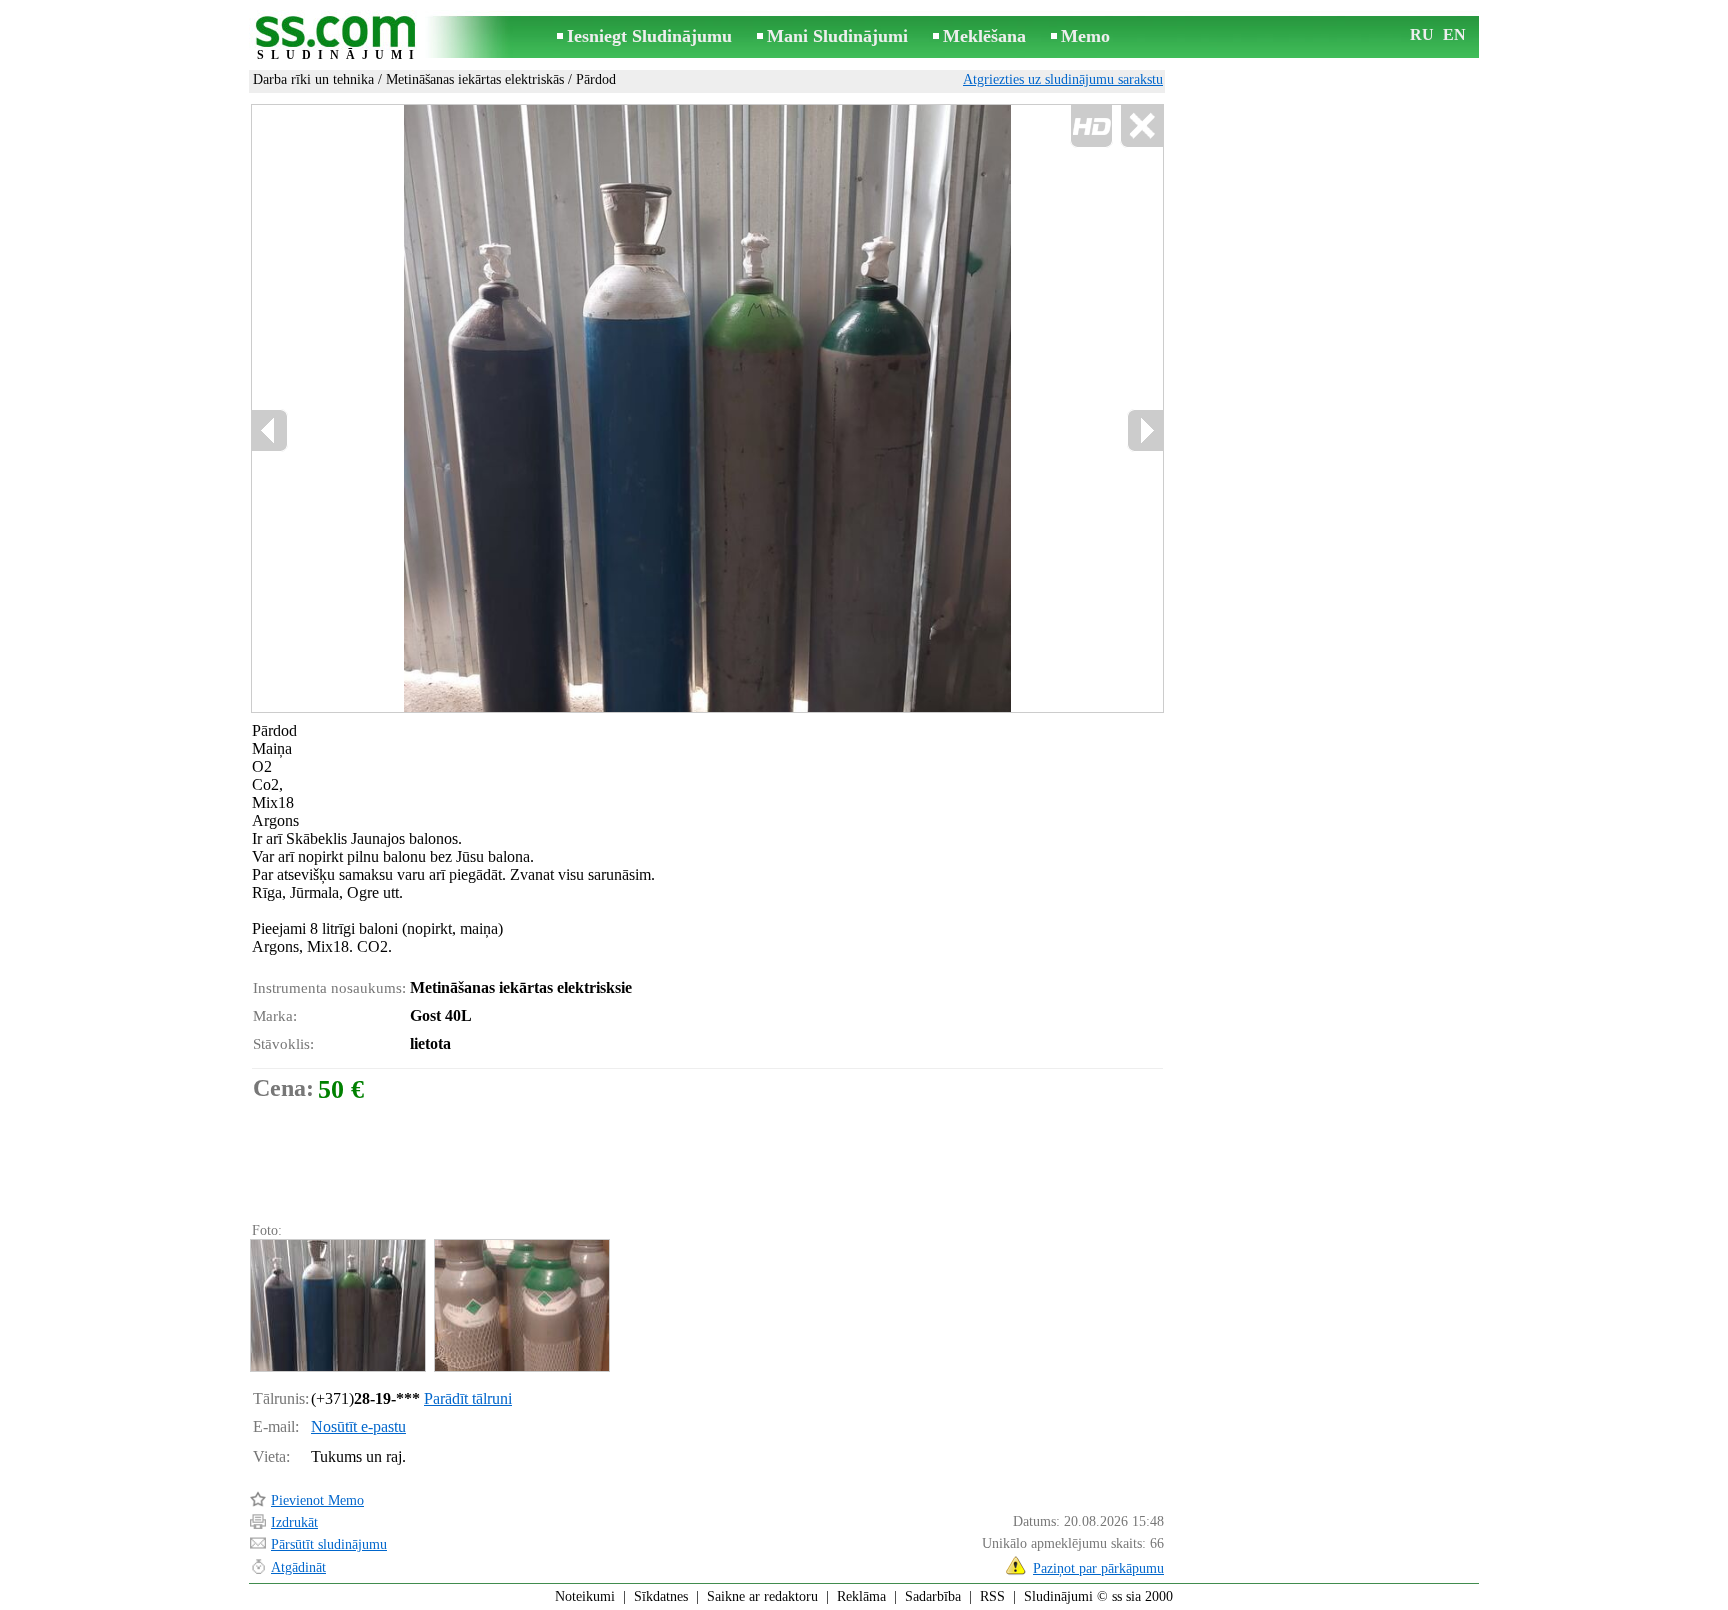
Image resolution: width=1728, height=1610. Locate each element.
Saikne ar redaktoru (762, 1596)
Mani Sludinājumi (837, 36)
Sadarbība (933, 1596)
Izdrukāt (294, 1522)
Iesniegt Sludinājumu (649, 36)
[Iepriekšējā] (464, 409)
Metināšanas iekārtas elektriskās (475, 79)
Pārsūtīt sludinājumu (329, 1544)
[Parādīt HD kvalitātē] (707, 408)
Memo (1085, 36)
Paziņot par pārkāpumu (1098, 1568)
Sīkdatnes (661, 1596)
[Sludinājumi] (339, 38)
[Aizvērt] (1141, 126)
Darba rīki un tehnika (313, 79)
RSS (992, 1596)
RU (1422, 34)
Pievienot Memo (317, 1500)
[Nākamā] (1145, 430)
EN (1454, 34)
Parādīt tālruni (468, 1398)
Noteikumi (585, 1596)
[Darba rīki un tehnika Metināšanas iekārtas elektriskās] (337, 1305)
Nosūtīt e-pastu (358, 1426)
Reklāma (861, 1596)
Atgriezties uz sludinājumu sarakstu (1063, 79)
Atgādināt (298, 1567)
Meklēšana (984, 36)
